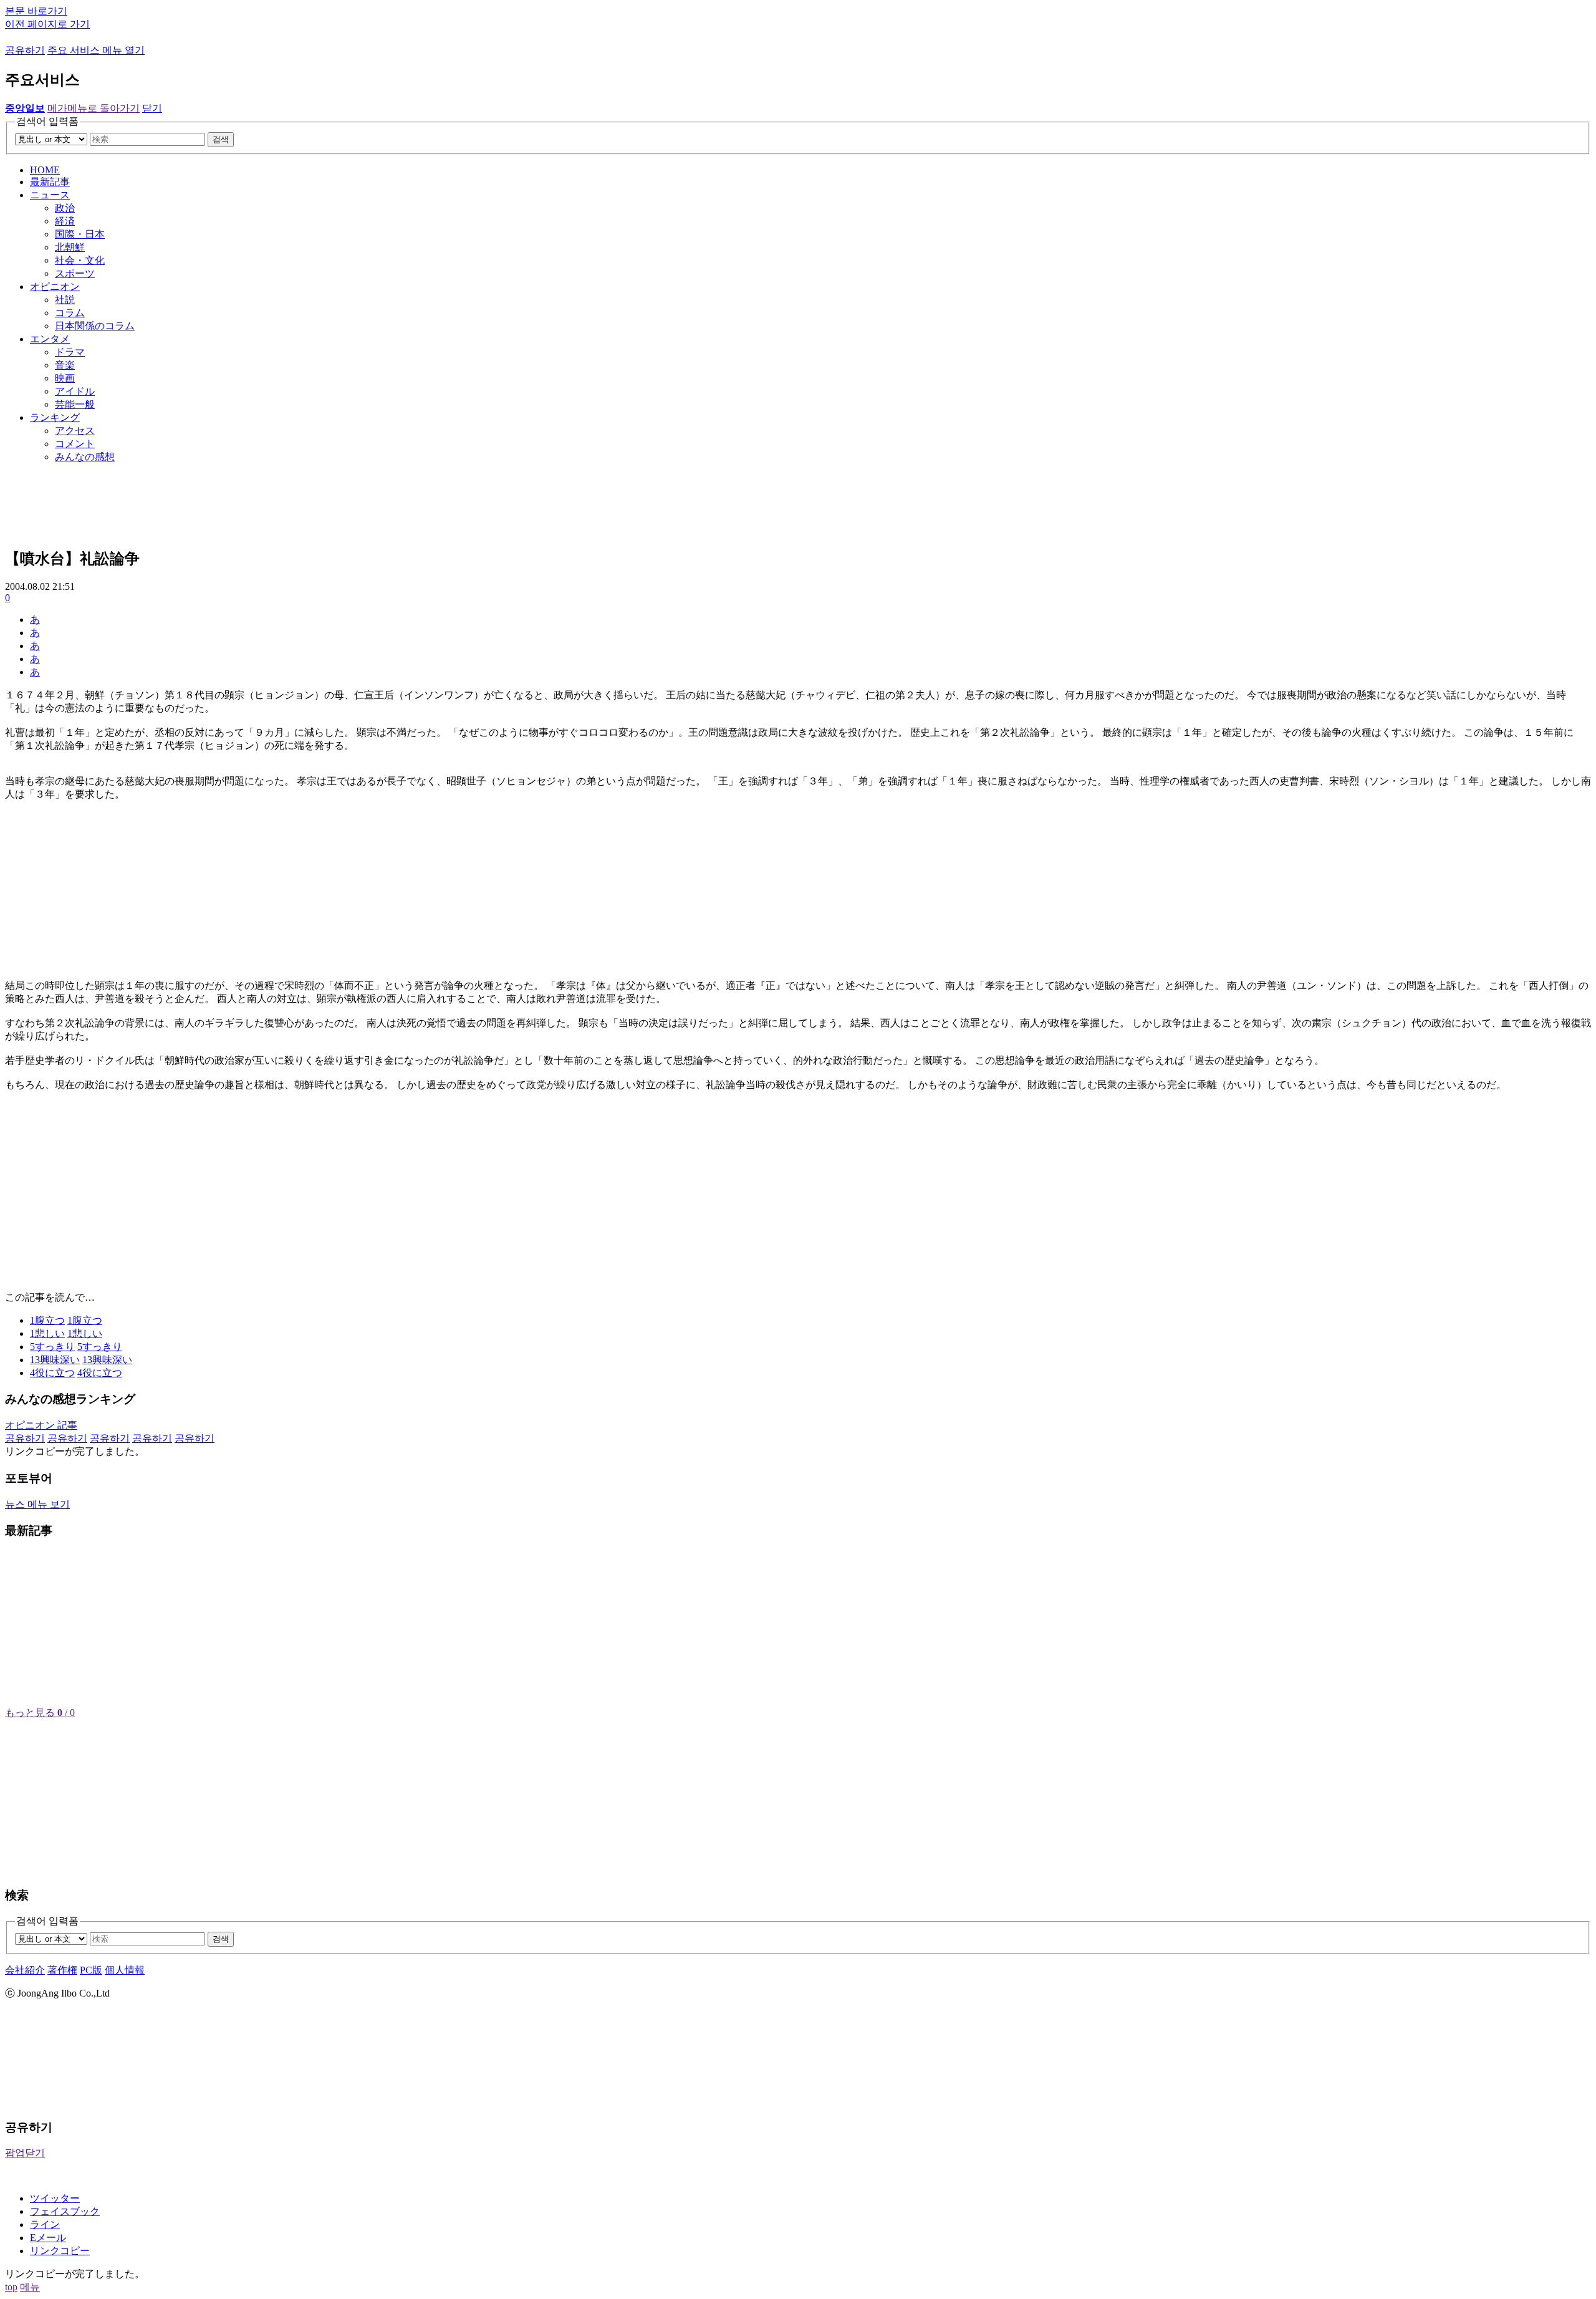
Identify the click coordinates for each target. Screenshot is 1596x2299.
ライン (45, 2224)
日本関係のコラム (95, 326)
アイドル (75, 391)
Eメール (48, 2238)
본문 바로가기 (36, 11)
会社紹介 (25, 1970)
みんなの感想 (85, 457)
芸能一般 (75, 404)
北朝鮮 (70, 247)
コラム (70, 313)
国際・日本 (80, 234)
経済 (65, 221)
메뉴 (30, 2287)
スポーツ (75, 273)
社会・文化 (80, 260)
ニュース (50, 195)
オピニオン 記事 (41, 1425)
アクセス (75, 431)
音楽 (65, 365)
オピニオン (55, 287)
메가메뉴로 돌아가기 (94, 108)
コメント (75, 444)
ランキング (55, 417)
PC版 (91, 1970)
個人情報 (125, 1970)
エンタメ (50, 339)
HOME (45, 170)
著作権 (62, 1970)
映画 (65, 378)
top (11, 2287)
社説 (65, 300)
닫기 (152, 108)
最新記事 (50, 182)
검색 (221, 139)
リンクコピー (60, 2251)
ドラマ (70, 352)
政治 (65, 208)
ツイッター (55, 2198)
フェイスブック (65, 2211)
